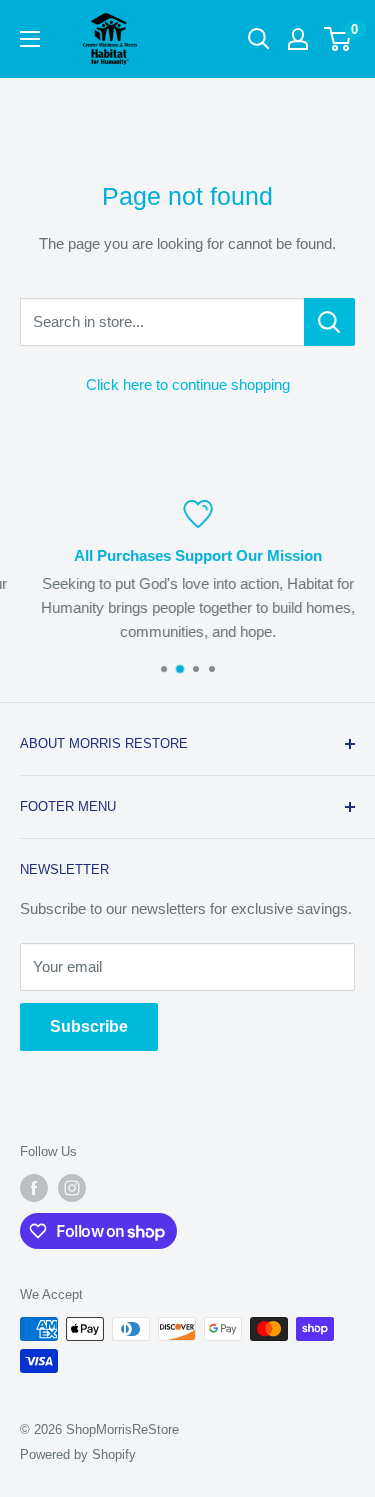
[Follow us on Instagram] (72, 1188)
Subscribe (89, 1026)
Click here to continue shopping (188, 384)
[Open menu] (30, 39)
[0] (338, 39)
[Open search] (259, 39)
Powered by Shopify (78, 1454)
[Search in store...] (329, 322)
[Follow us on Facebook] (34, 1188)
